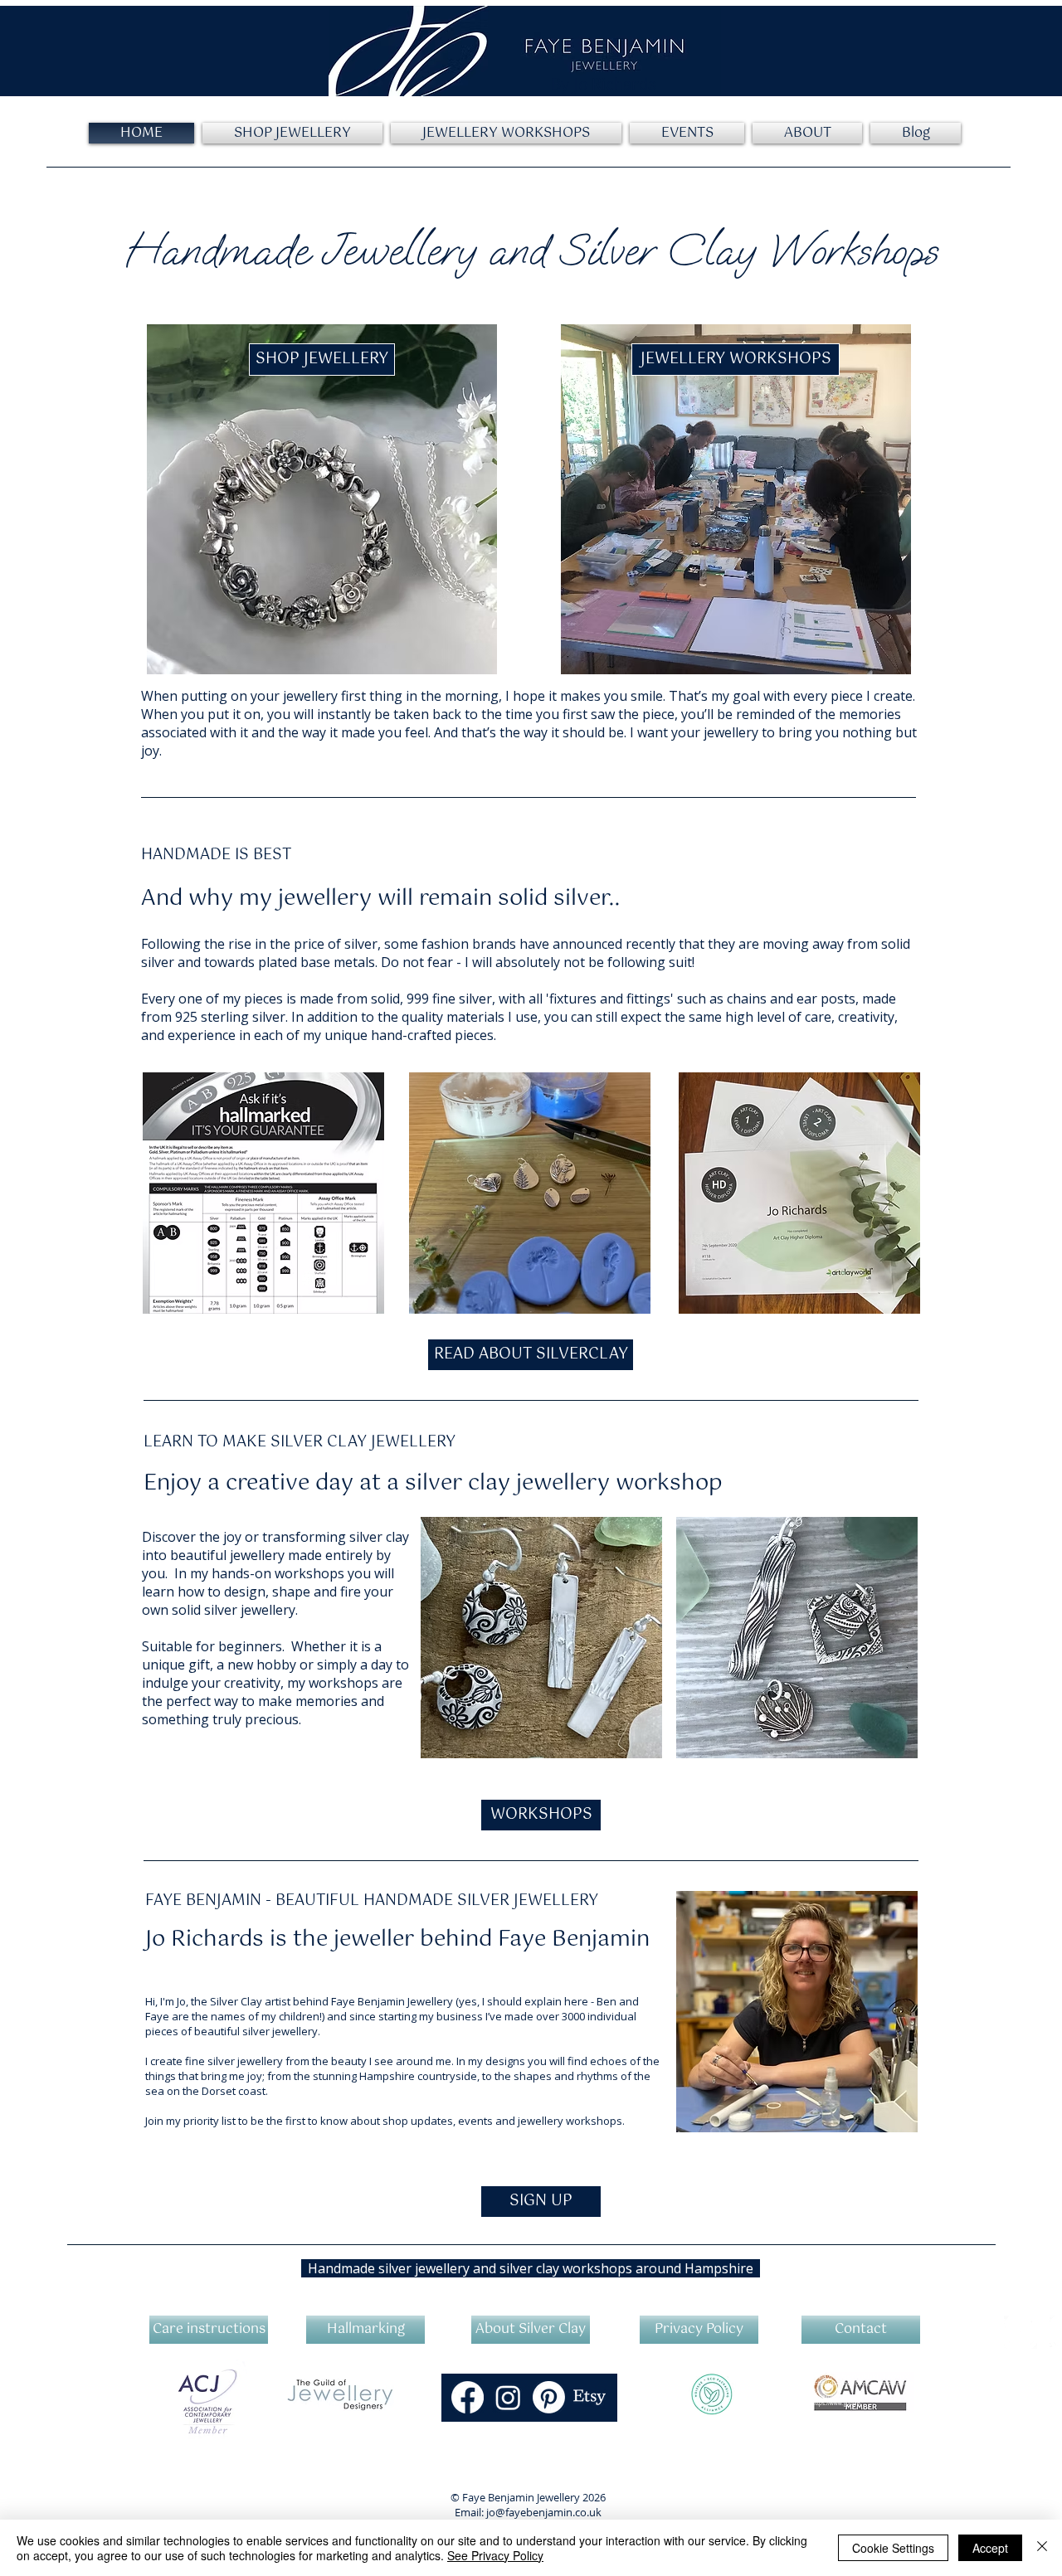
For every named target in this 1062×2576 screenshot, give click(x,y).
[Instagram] (508, 2397)
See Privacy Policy (495, 2555)
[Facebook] (468, 2397)
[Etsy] (589, 2397)
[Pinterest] (549, 2397)
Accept (990, 2548)
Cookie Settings (893, 2548)
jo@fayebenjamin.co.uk (544, 2512)
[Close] (1042, 2548)
